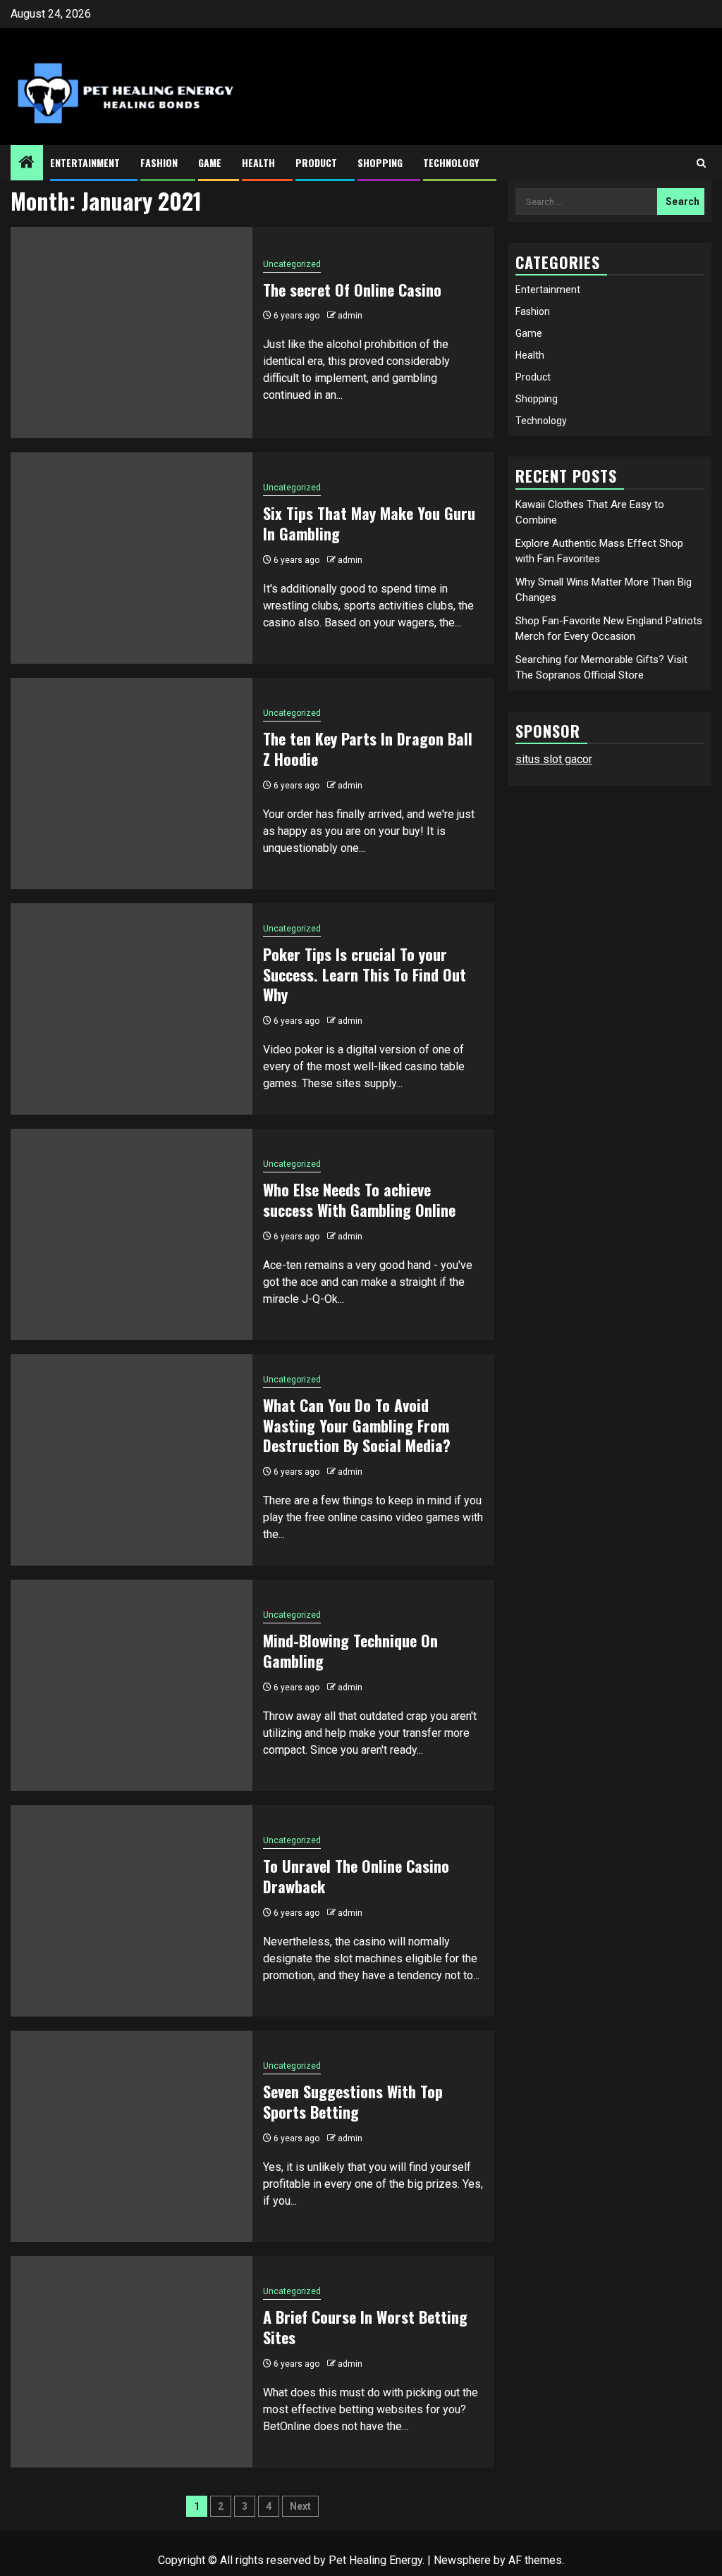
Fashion (159, 162)
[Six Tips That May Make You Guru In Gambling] (131, 558)
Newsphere (462, 2560)
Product (316, 162)
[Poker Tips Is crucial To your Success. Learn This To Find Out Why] (131, 1009)
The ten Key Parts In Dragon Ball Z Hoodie (368, 749)
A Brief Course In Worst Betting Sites (365, 2327)
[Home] (27, 163)
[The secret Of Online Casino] (131, 333)
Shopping (380, 162)
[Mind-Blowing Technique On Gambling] (131, 1685)
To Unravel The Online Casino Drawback (356, 1876)
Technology (451, 162)
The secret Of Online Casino (352, 290)
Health (258, 162)
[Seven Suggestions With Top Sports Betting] (131, 2136)
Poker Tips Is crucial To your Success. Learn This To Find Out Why (365, 974)
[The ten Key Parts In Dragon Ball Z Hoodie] (131, 784)
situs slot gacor (554, 759)
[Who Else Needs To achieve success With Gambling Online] (131, 1234)
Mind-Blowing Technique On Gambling (350, 1651)
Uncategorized (292, 264)
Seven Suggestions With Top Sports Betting (353, 2101)
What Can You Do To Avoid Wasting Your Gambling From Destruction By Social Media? (357, 1425)
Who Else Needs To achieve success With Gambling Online (359, 1200)
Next (300, 2506)
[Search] (701, 163)
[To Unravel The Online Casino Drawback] (131, 1911)
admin (350, 316)
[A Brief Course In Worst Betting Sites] (131, 2362)
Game (210, 162)
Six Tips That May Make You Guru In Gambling (369, 523)
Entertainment (85, 162)
